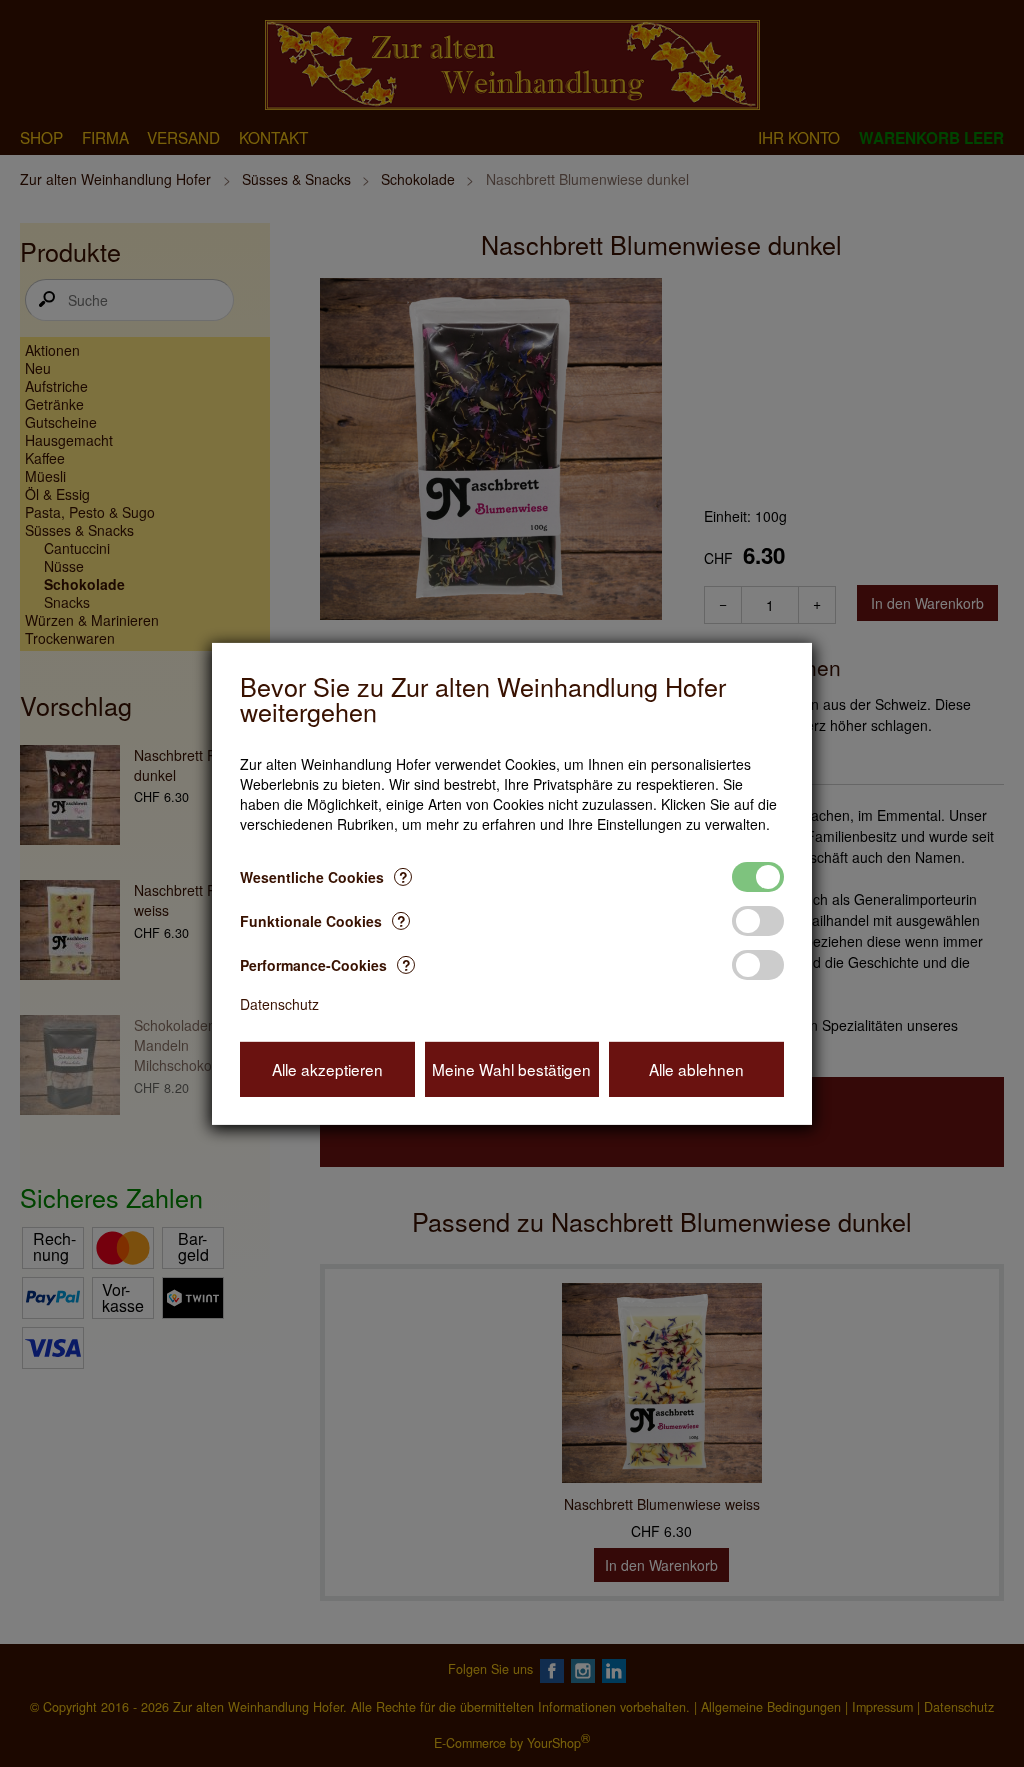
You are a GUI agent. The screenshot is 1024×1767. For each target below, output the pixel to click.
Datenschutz (279, 1004)
